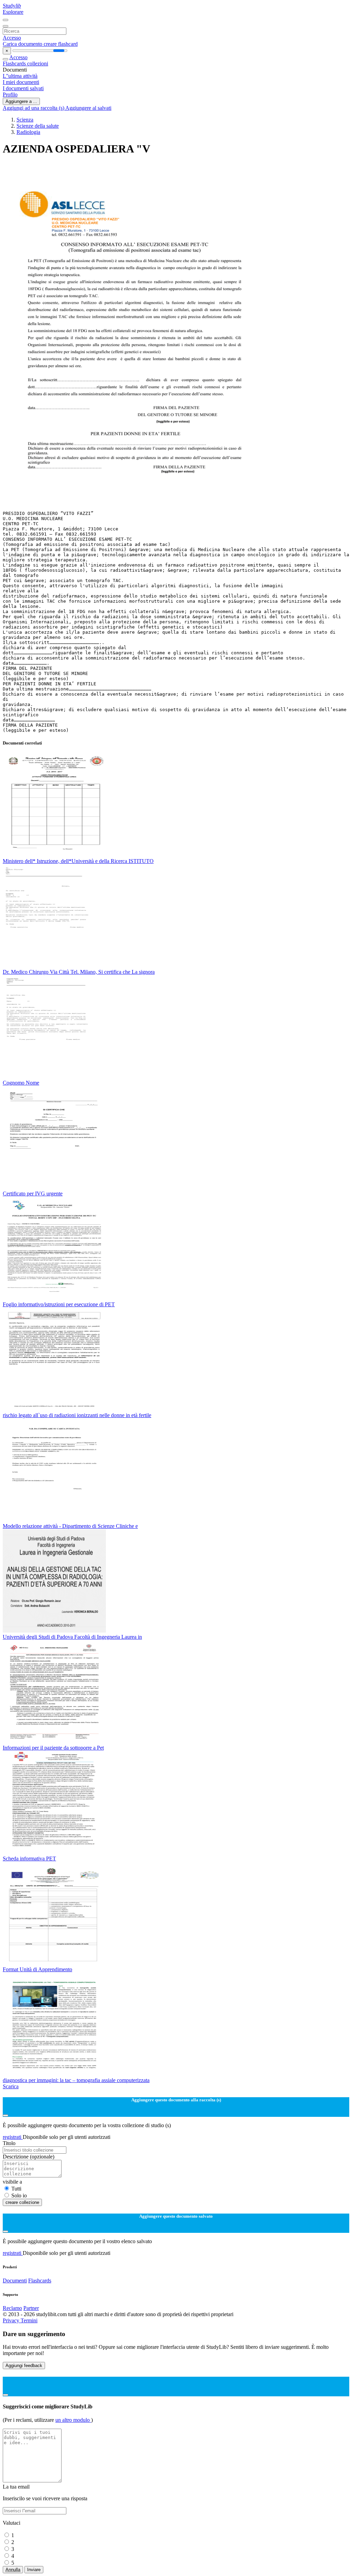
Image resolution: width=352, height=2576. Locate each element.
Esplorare (13, 12)
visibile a (12, 2182)
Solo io (19, 2195)
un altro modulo (73, 2420)
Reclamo (12, 2308)
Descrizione (29, 2157)
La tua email (16, 2487)
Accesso (12, 38)
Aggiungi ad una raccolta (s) (34, 108)
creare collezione (22, 2202)
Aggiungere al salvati (88, 108)
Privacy (12, 2320)
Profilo (10, 94)
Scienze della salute (38, 126)
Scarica (11, 2086)
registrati (13, 2137)
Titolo (9, 2143)
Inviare (34, 2570)
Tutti (16, 2189)
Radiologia (28, 132)
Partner (31, 2308)
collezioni (38, 64)
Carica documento (23, 44)
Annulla (13, 2570)
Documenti (15, 2281)
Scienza (25, 120)
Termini (29, 2320)
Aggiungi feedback (24, 2366)
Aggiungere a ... (21, 101)
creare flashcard (61, 44)
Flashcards (15, 64)
